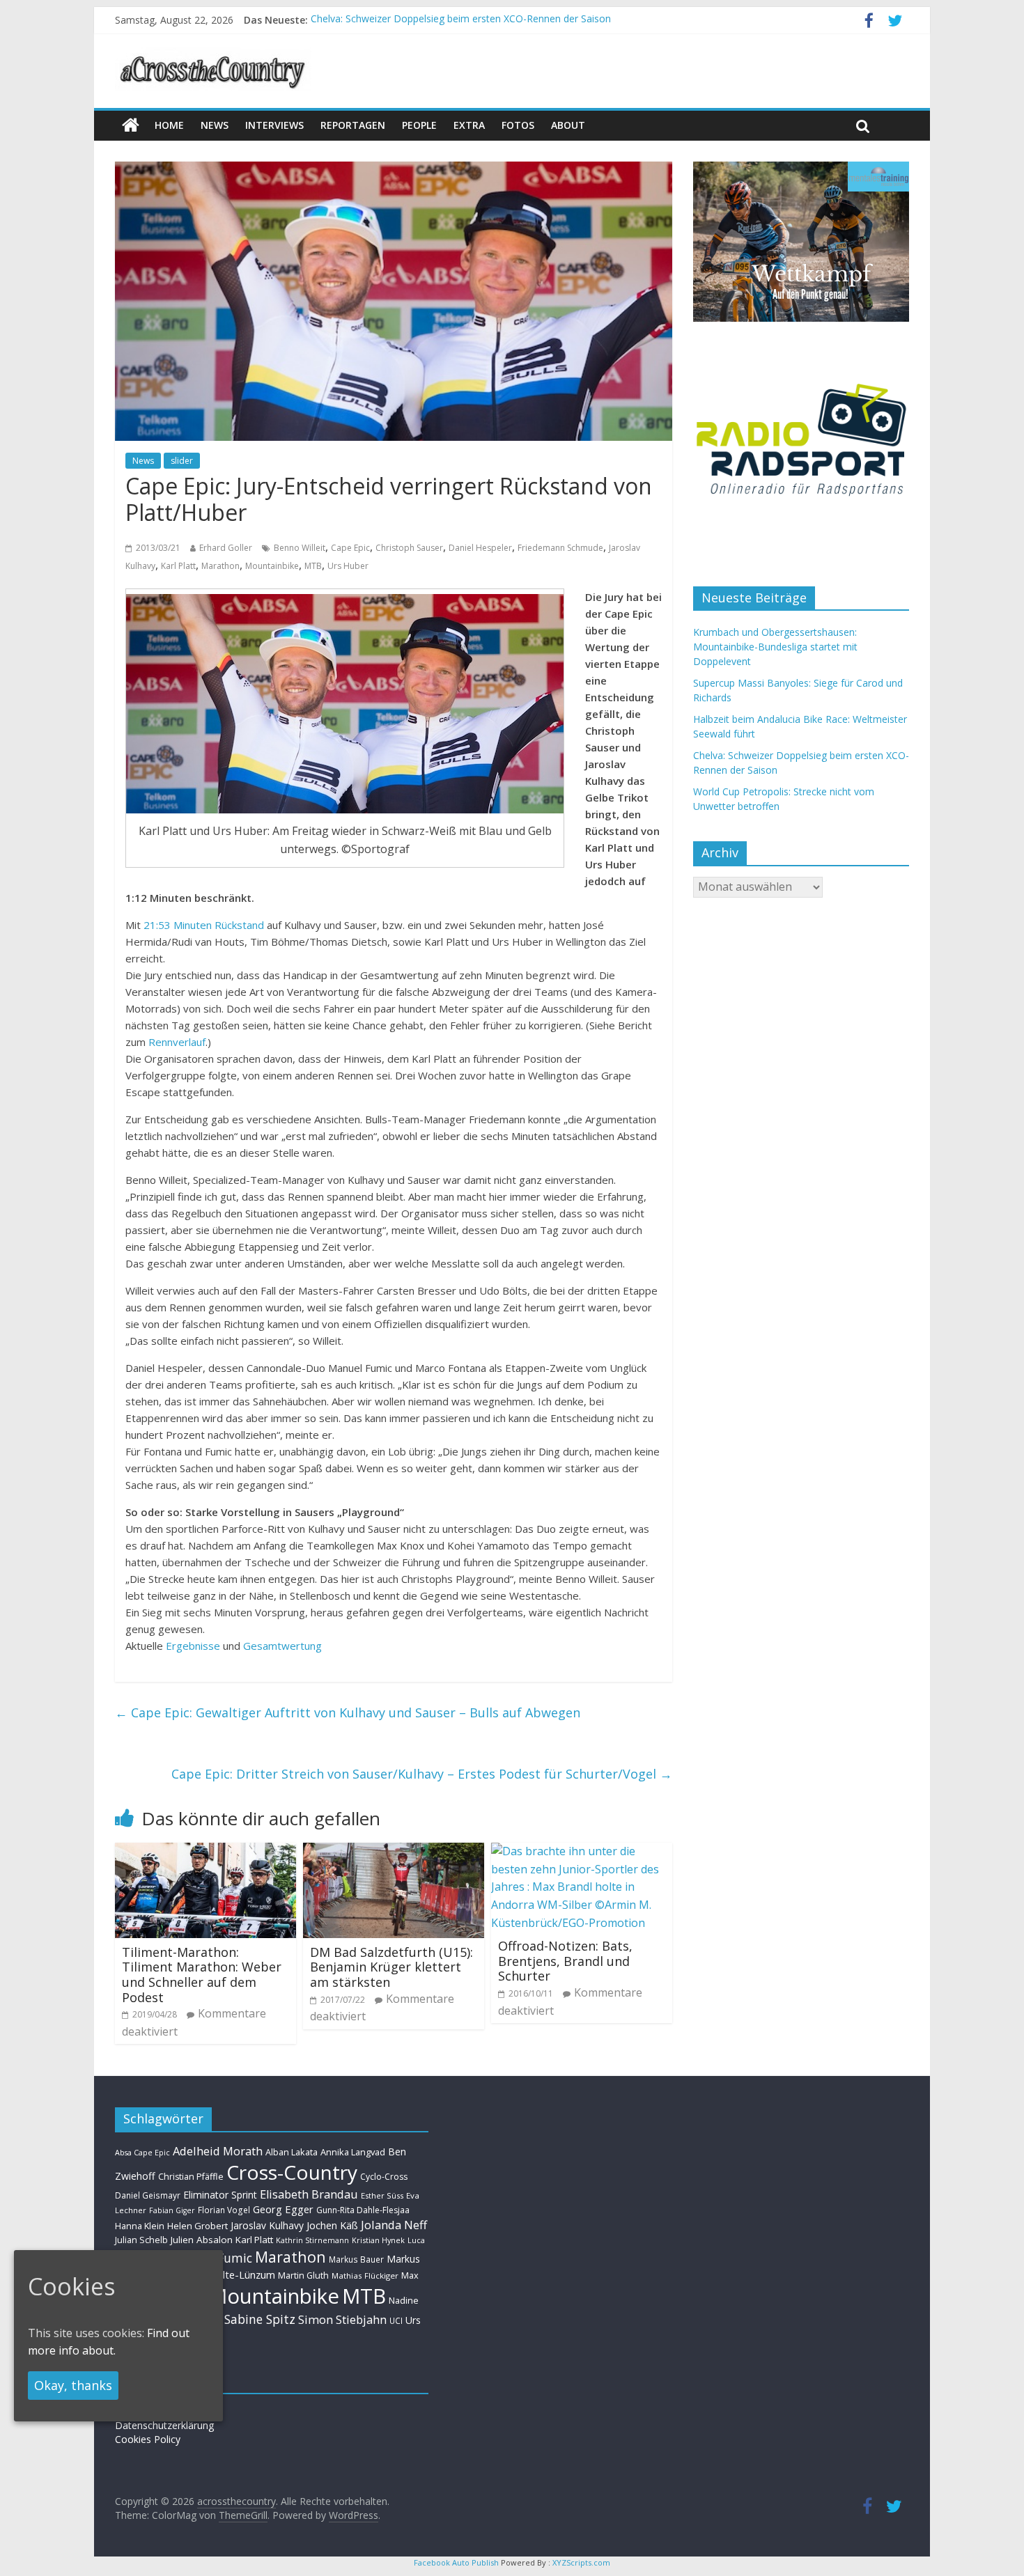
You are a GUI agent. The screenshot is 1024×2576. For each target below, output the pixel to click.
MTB (313, 566)
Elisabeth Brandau (309, 2194)
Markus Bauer (356, 2259)
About (568, 125)
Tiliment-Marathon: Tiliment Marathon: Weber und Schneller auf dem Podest (202, 1975)
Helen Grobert (197, 2226)
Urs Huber (348, 566)
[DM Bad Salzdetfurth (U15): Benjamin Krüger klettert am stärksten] (394, 1851)
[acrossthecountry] (213, 56)
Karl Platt (178, 566)
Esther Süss (382, 2195)
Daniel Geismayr (148, 2195)
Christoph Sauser (409, 548)
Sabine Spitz (260, 2319)
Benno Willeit (300, 548)
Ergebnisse (193, 1646)
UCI (396, 2320)
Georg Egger (283, 2209)
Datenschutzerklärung (164, 2425)
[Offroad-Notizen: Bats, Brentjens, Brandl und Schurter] (582, 1851)
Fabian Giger (172, 2210)
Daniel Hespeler (480, 548)
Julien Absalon (202, 2240)
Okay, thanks (73, 2385)
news (215, 125)
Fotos (518, 125)
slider (182, 461)
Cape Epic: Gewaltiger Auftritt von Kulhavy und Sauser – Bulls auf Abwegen (348, 1712)
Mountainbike (272, 566)
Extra (469, 125)
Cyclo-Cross (384, 2177)
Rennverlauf (177, 1042)
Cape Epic (350, 548)
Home (169, 125)
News (143, 461)
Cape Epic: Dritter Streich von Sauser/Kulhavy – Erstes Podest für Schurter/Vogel (422, 1774)
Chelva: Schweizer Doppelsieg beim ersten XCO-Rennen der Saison (461, 20)
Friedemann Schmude (560, 548)
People (419, 125)
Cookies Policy (148, 2439)
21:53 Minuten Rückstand (204, 925)
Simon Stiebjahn (342, 2319)
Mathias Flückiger (365, 2276)
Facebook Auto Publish (456, 2562)
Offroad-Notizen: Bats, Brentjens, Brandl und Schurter (565, 1961)
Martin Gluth (303, 2276)
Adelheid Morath (218, 2151)
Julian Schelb (141, 2240)
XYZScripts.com (581, 2562)
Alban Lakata (292, 2152)
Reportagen (353, 125)
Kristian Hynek (378, 2240)
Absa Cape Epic (142, 2152)
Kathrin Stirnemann (312, 2240)
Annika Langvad (353, 2152)
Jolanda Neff (394, 2225)
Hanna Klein (140, 2226)
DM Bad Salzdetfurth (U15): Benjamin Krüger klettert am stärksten (391, 1967)
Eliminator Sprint (220, 2195)
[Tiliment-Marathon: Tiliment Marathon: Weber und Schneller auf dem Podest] (205, 1851)
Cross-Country (292, 2172)
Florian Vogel (224, 2210)
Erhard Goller (226, 548)
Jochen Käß (332, 2225)
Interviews (274, 125)
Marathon (220, 566)
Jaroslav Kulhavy (267, 2225)
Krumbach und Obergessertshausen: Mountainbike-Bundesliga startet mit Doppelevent (775, 647)
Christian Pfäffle (191, 2177)
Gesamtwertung (282, 1646)
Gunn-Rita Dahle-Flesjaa (363, 2210)
